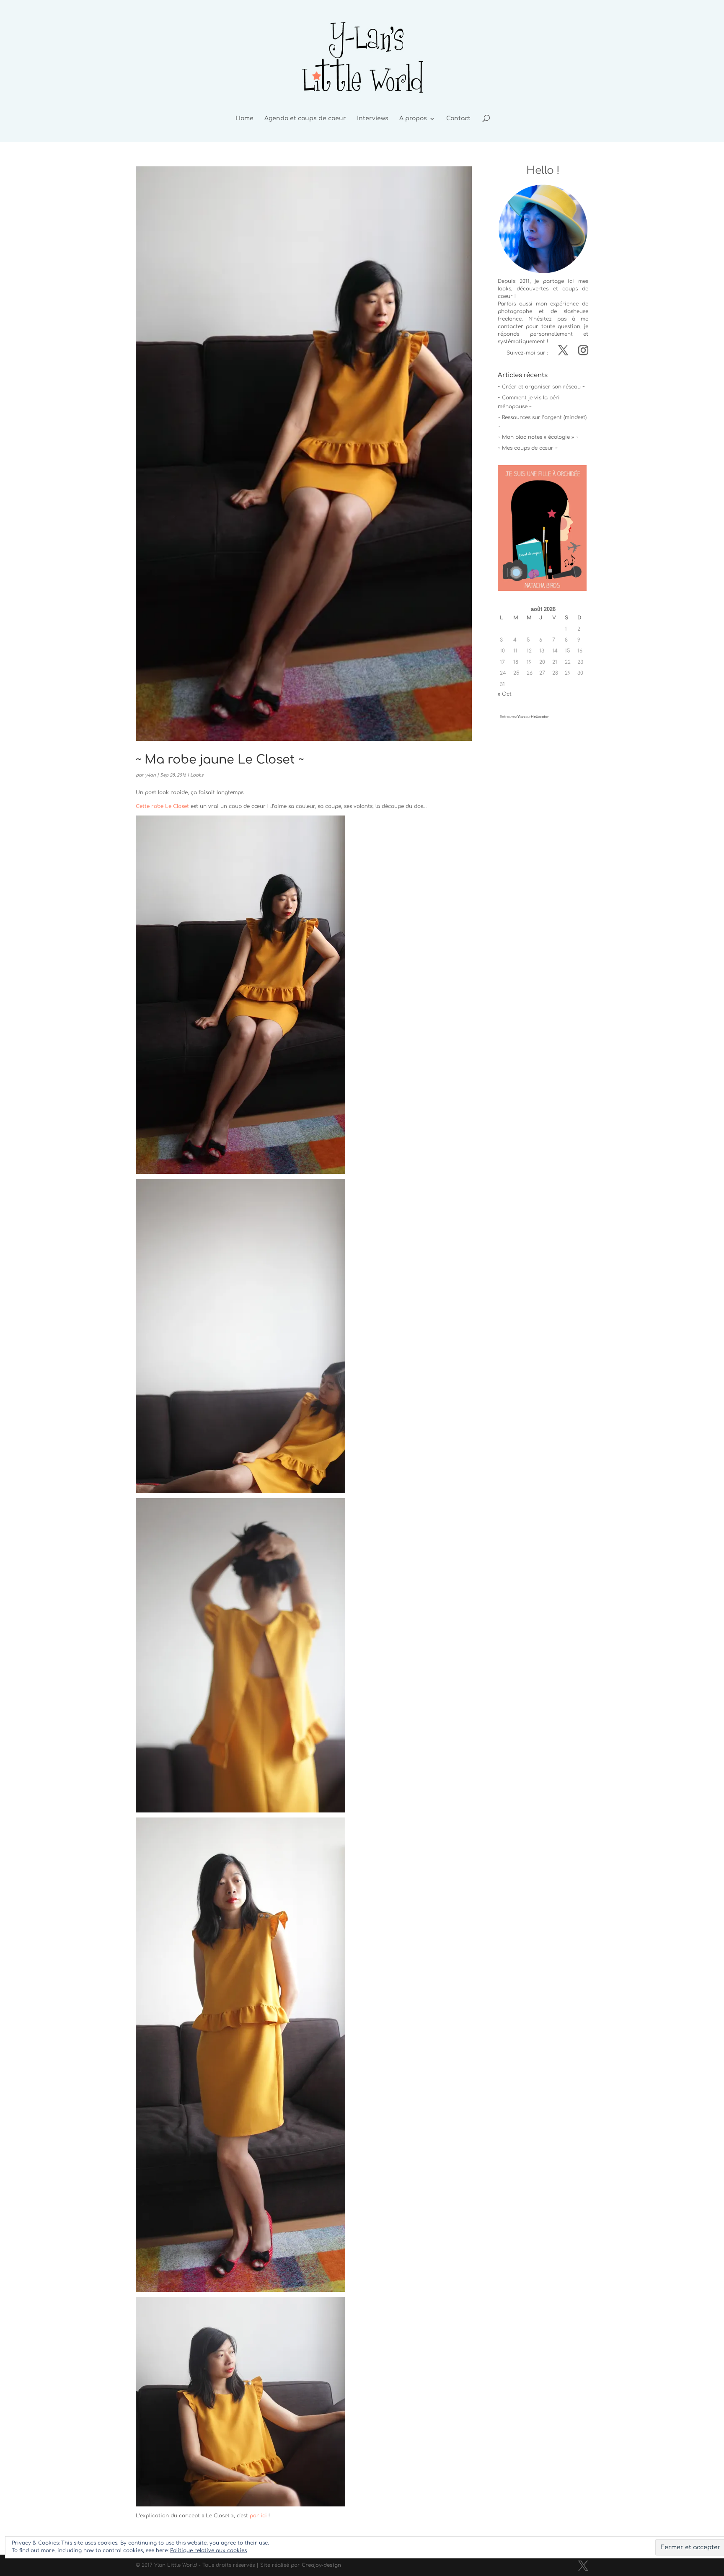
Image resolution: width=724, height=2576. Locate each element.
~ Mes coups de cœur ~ (528, 448)
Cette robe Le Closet (162, 806)
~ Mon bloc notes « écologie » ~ (538, 437)
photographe (515, 311)
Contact (458, 119)
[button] (542, 528)
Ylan (521, 717)
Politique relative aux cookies (208, 2550)
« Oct (505, 694)
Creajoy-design (321, 2565)
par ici (258, 2516)
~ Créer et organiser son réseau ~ (541, 387)
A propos (413, 119)
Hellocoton (540, 717)
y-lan (150, 775)
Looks (197, 775)
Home (244, 119)
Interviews (373, 119)
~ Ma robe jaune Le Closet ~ (220, 760)
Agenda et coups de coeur (305, 119)
